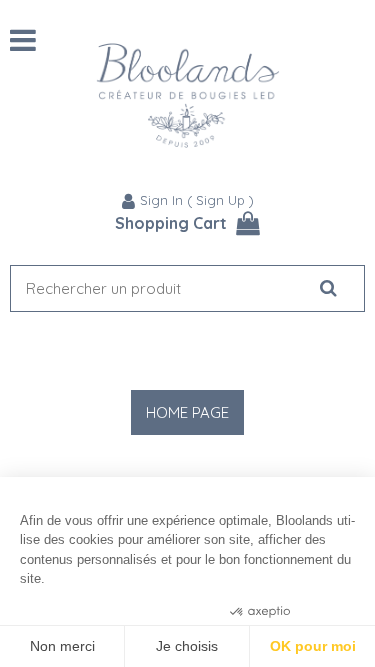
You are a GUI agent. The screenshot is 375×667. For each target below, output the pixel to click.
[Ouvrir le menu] (23, 40)
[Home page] (188, 95)
